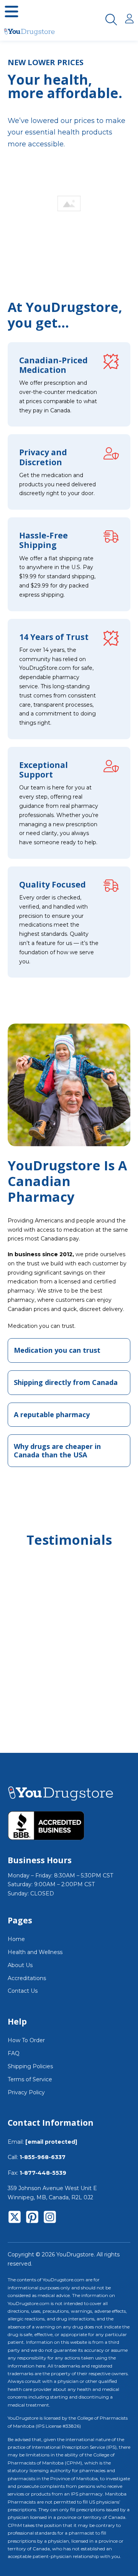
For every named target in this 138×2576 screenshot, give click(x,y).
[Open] (11, 11)
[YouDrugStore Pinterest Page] (32, 2218)
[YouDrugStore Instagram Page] (50, 2218)
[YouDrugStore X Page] (15, 2218)
